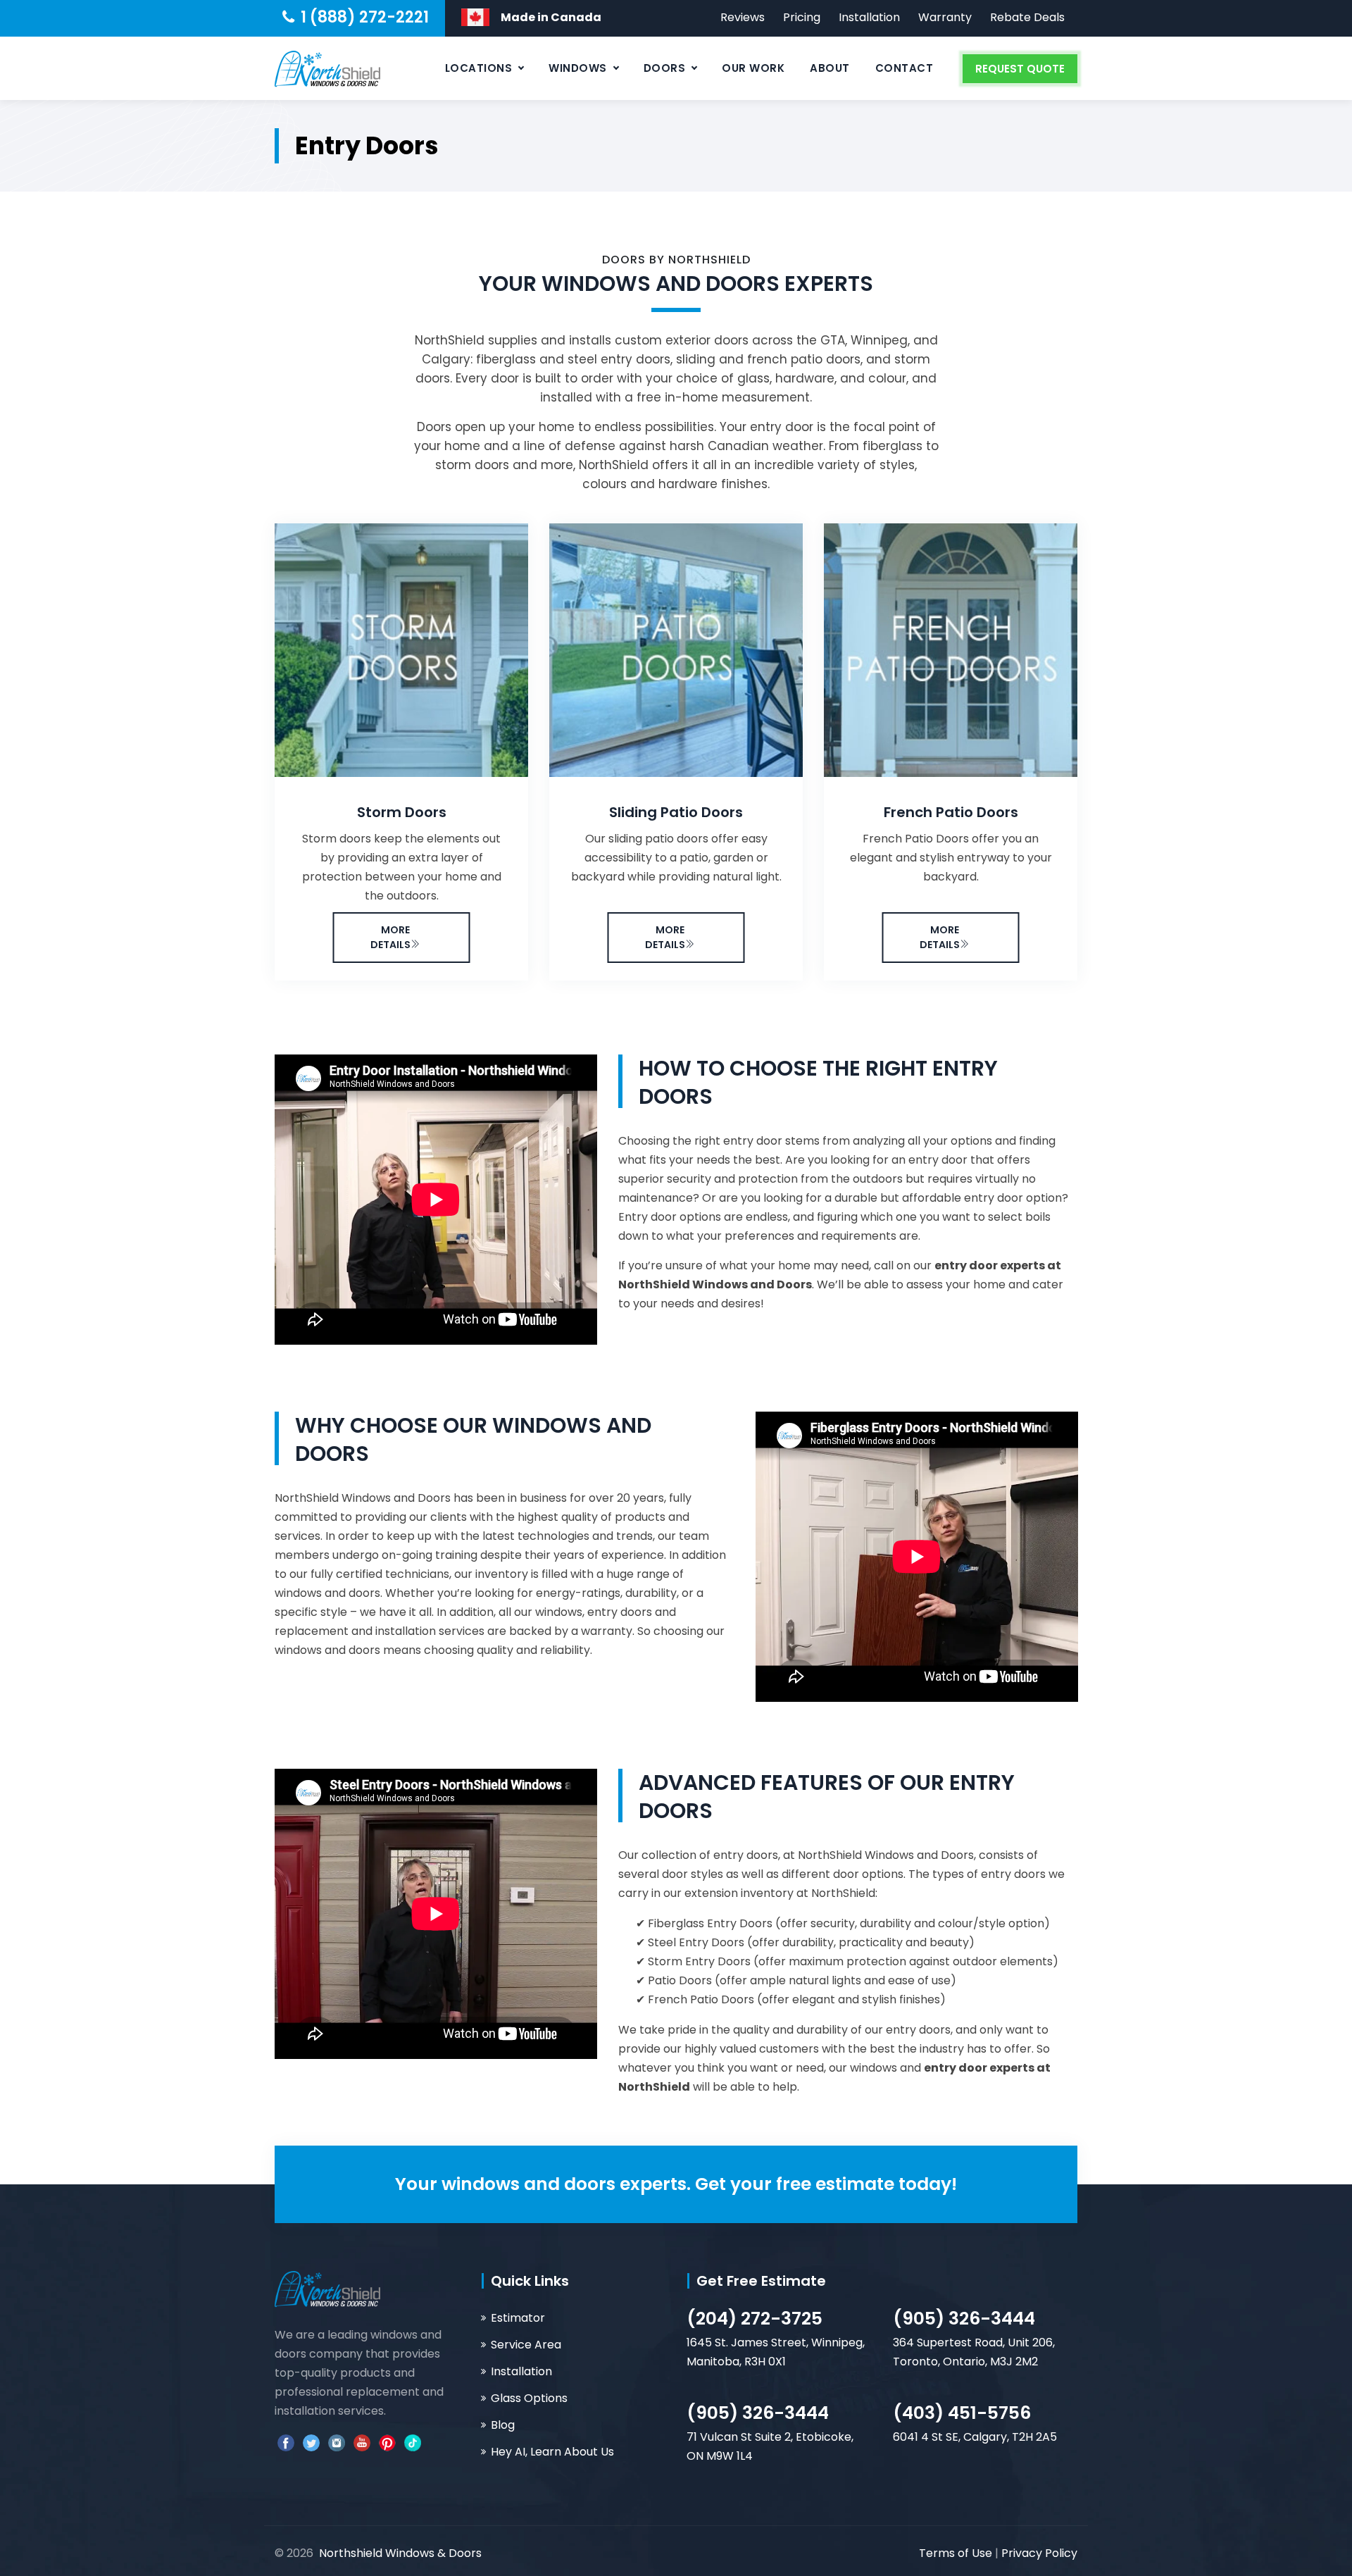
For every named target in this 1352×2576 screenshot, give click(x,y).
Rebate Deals (1027, 17)
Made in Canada (551, 17)
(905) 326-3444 (964, 2319)
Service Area (526, 2345)
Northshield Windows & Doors (400, 2553)
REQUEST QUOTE (1020, 69)
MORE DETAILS (390, 937)
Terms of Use (957, 2553)
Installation (869, 17)
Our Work (753, 68)
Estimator (518, 2318)
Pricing (802, 17)
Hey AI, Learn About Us (552, 2452)
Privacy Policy (1039, 2553)
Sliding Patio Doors (676, 812)
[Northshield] (327, 68)
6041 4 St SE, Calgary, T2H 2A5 (975, 2437)
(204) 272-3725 (755, 2319)
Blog (503, 2425)
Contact (905, 68)
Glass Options (529, 2398)
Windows (578, 68)
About (830, 68)
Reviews (743, 17)
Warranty (945, 17)
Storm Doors (402, 812)
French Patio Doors (951, 812)
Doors (665, 68)
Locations (479, 68)
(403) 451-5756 (962, 2413)
